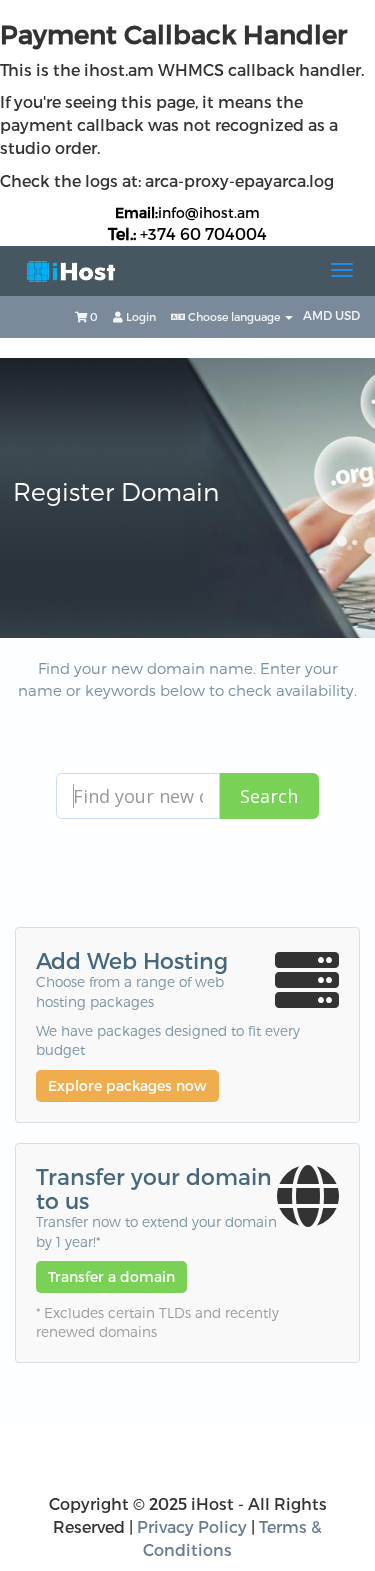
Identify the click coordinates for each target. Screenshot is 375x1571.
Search (269, 796)
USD (347, 315)
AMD (319, 315)
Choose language (234, 316)
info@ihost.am (209, 212)
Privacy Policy (192, 1526)
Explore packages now (127, 1085)
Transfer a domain (111, 1276)
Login (139, 316)
